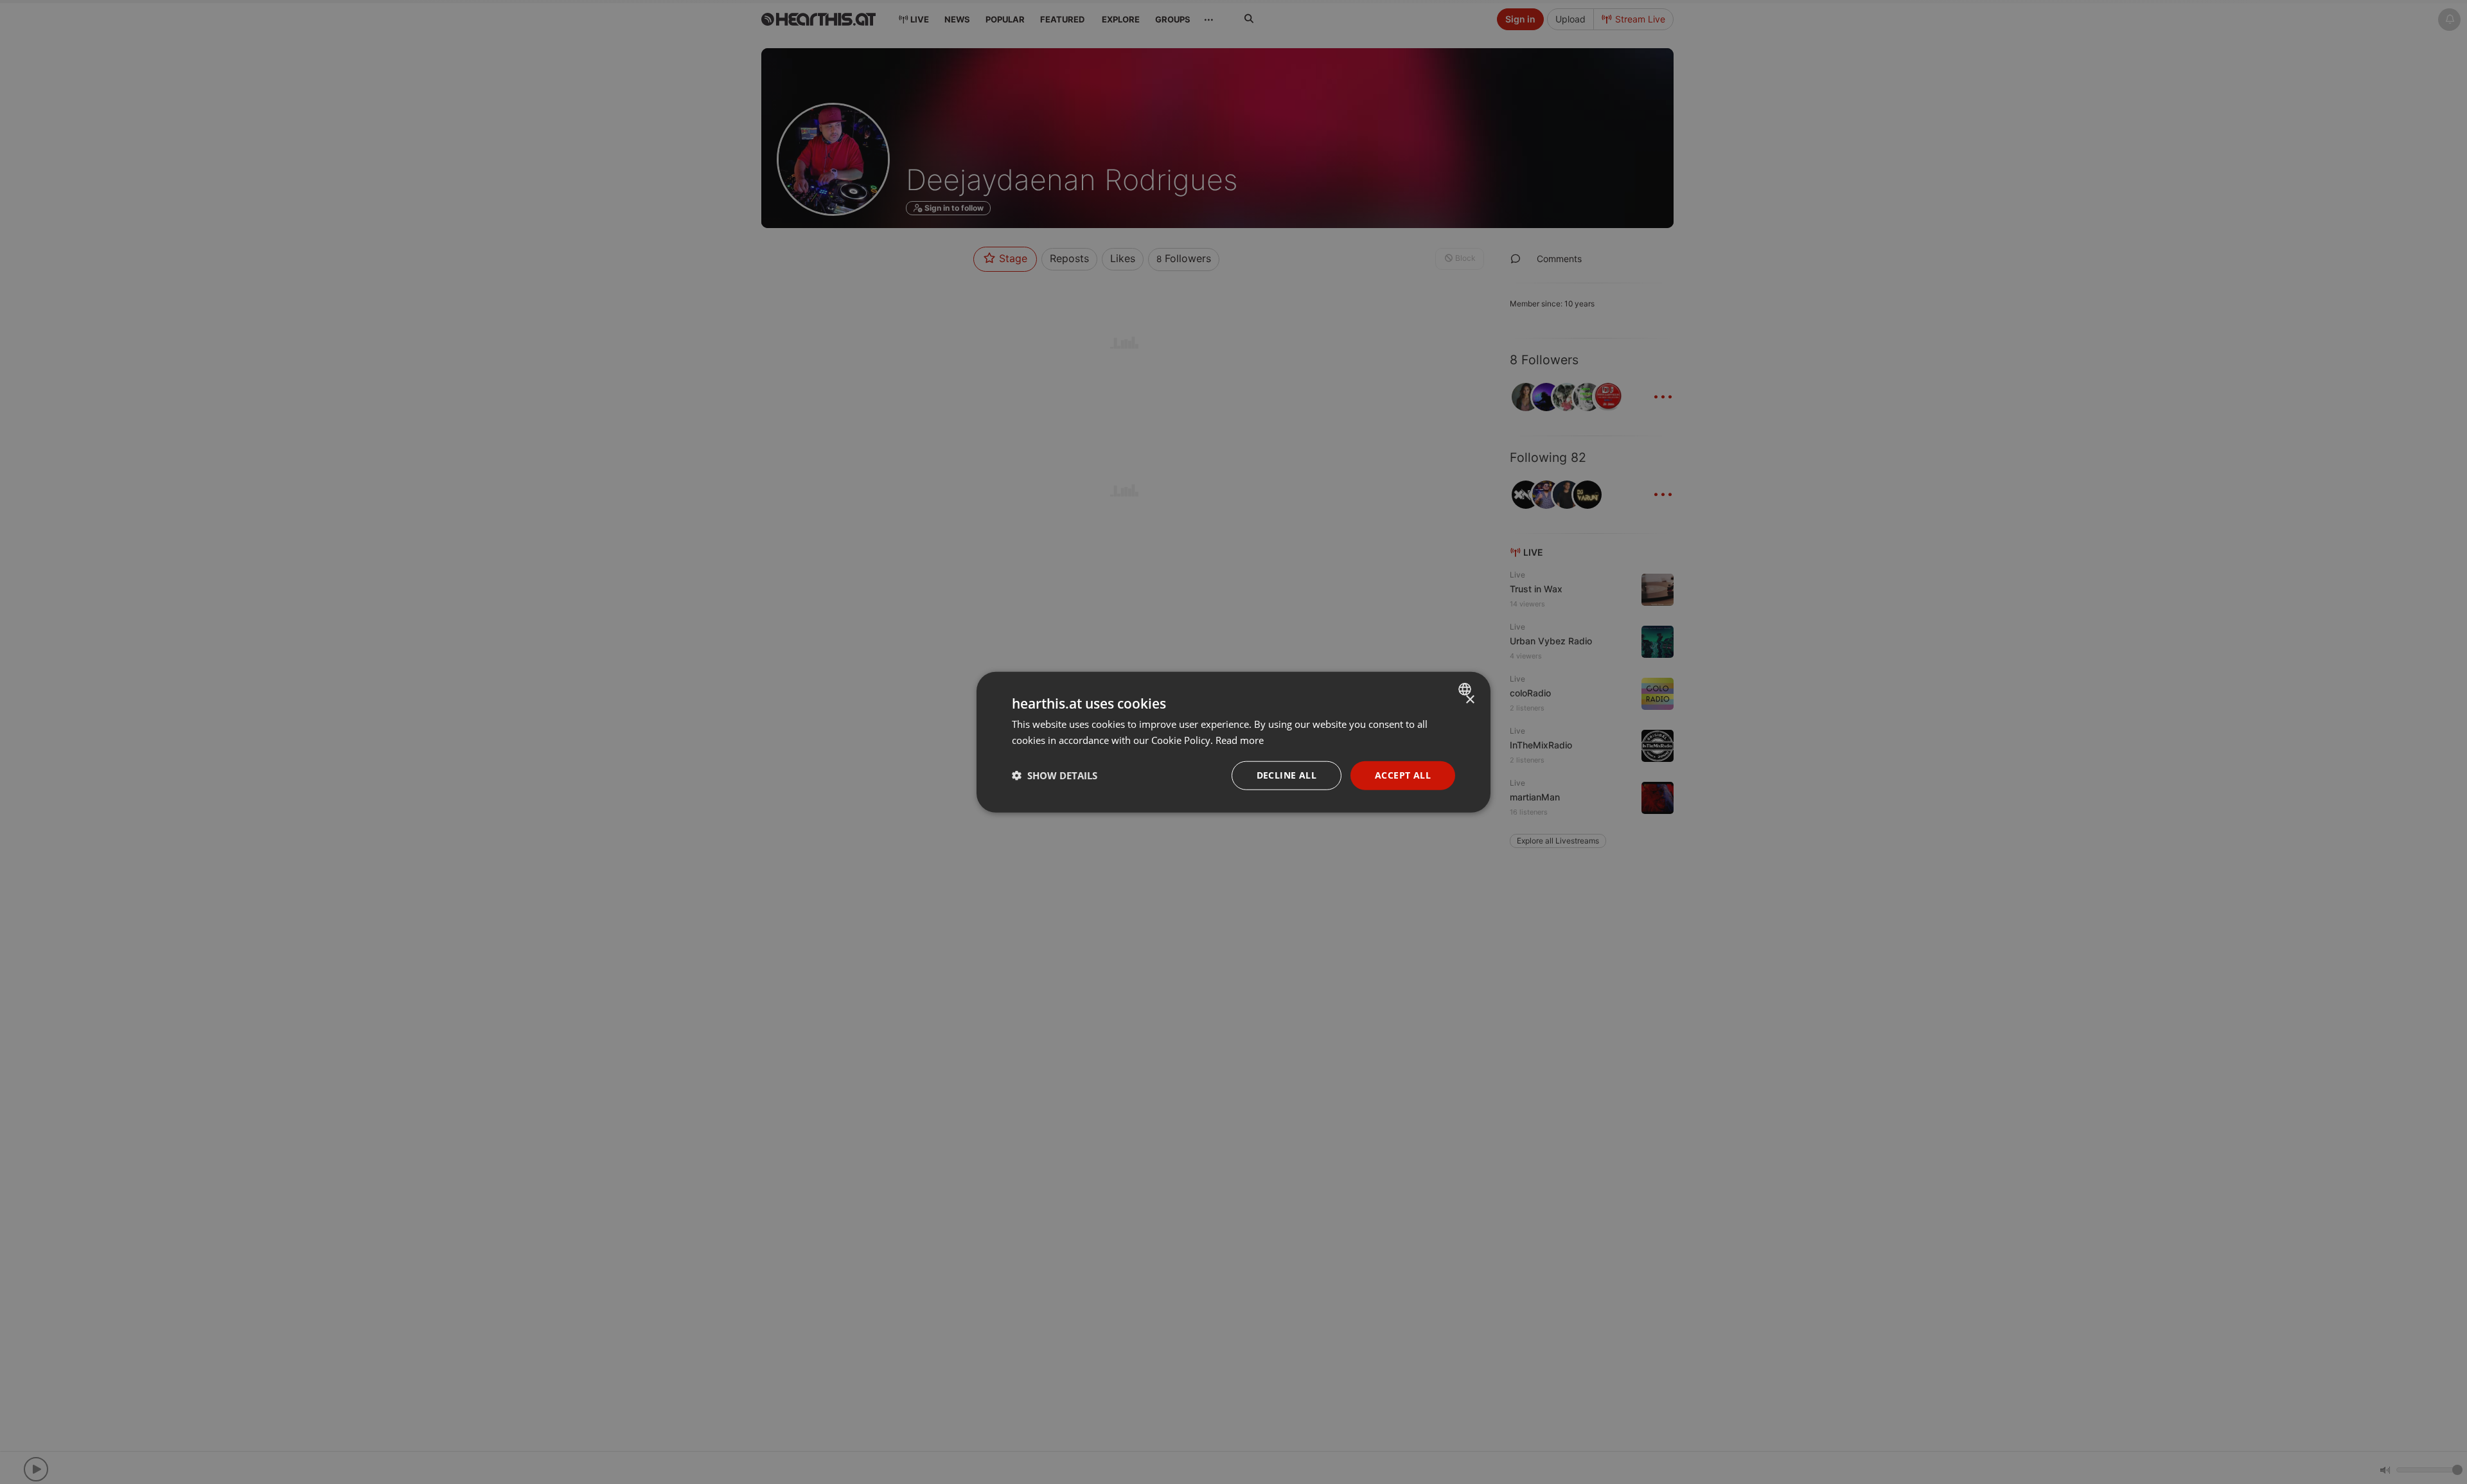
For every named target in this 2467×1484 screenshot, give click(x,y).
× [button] (1470, 700)
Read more (1240, 740)
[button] (1055, 775)
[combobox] (1466, 689)
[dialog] (1233, 742)
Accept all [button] (1403, 775)
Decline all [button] (1287, 775)
